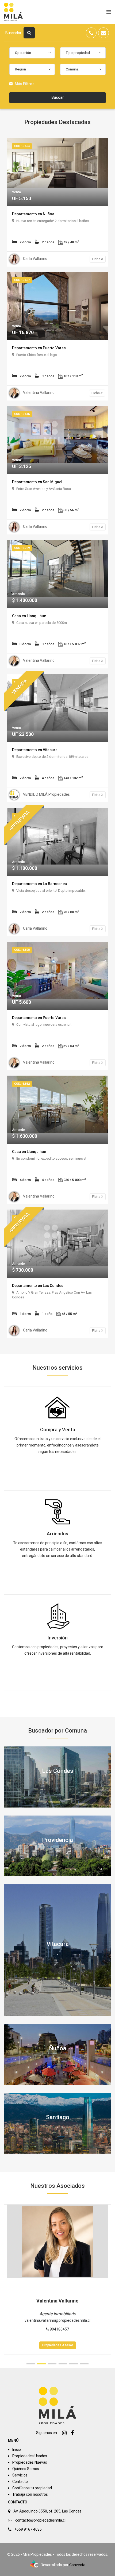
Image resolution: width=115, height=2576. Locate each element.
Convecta (77, 2565)
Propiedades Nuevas (30, 2462)
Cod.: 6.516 (22, 414)
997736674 (59, 2329)
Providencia (57, 1840)
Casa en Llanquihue (29, 616)
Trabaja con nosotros (30, 2494)
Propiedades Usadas (30, 2456)
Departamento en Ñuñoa (33, 214)
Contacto (20, 2482)
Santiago (58, 2117)
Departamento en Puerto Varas (39, 348)
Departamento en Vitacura (35, 750)
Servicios (20, 2475)
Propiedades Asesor (58, 2345)
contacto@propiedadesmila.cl (40, 2520)
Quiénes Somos (26, 2469)
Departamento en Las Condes (38, 1286)
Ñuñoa (58, 2048)
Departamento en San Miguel (37, 482)
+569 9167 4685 (28, 2529)
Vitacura (58, 1944)
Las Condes (58, 1771)
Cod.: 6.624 (22, 146)
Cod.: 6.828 (22, 950)
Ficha (97, 259)
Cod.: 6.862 (22, 1084)
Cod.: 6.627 (22, 280)
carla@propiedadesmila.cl (58, 2320)
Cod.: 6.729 (22, 548)
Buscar (58, 97)
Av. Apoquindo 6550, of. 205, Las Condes (47, 2511)
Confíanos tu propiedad (32, 2488)
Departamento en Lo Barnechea (39, 884)
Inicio (17, 2450)
